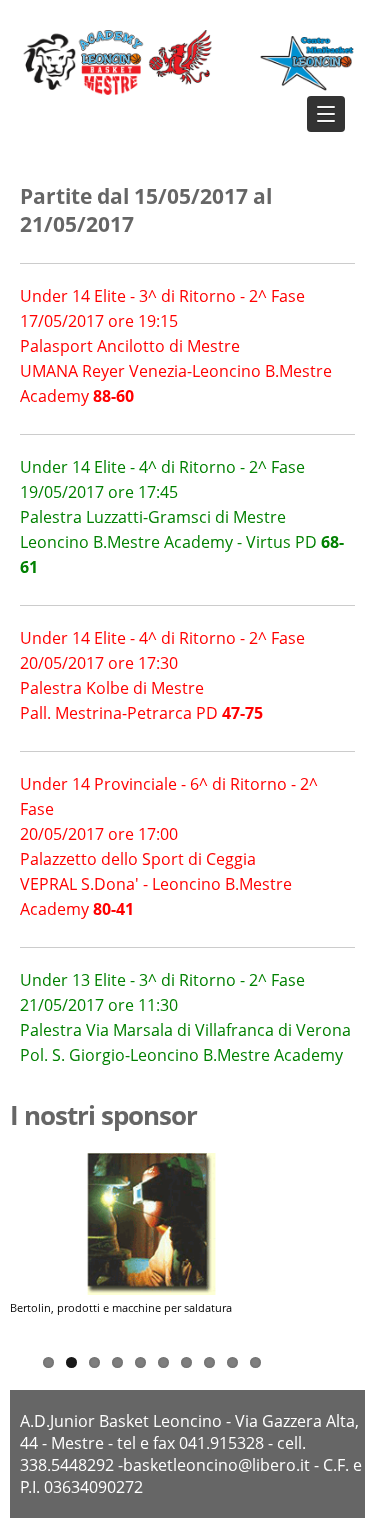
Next (279, 1251)
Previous (25, 1251)
